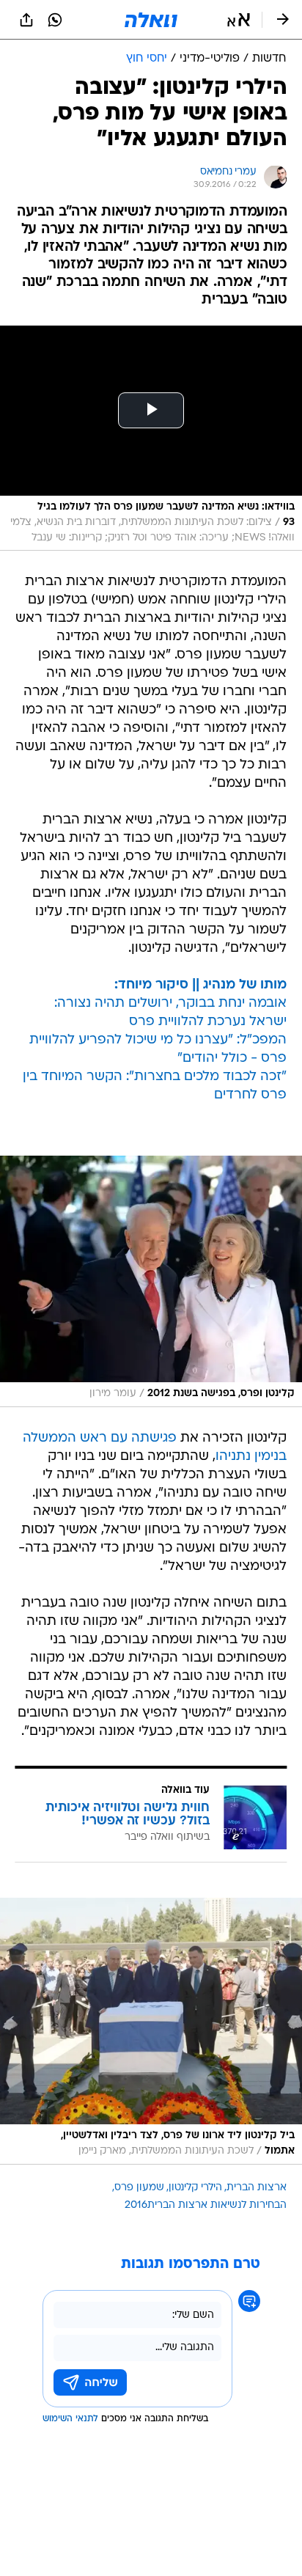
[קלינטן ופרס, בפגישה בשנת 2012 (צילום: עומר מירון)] (151, 1281)
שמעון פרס (139, 2188)
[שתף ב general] (26, 20)
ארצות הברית (257, 2188)
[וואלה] (151, 20)
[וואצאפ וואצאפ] (55, 20)
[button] (239, 20)
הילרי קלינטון (195, 2188)
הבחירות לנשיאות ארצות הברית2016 (206, 2205)
